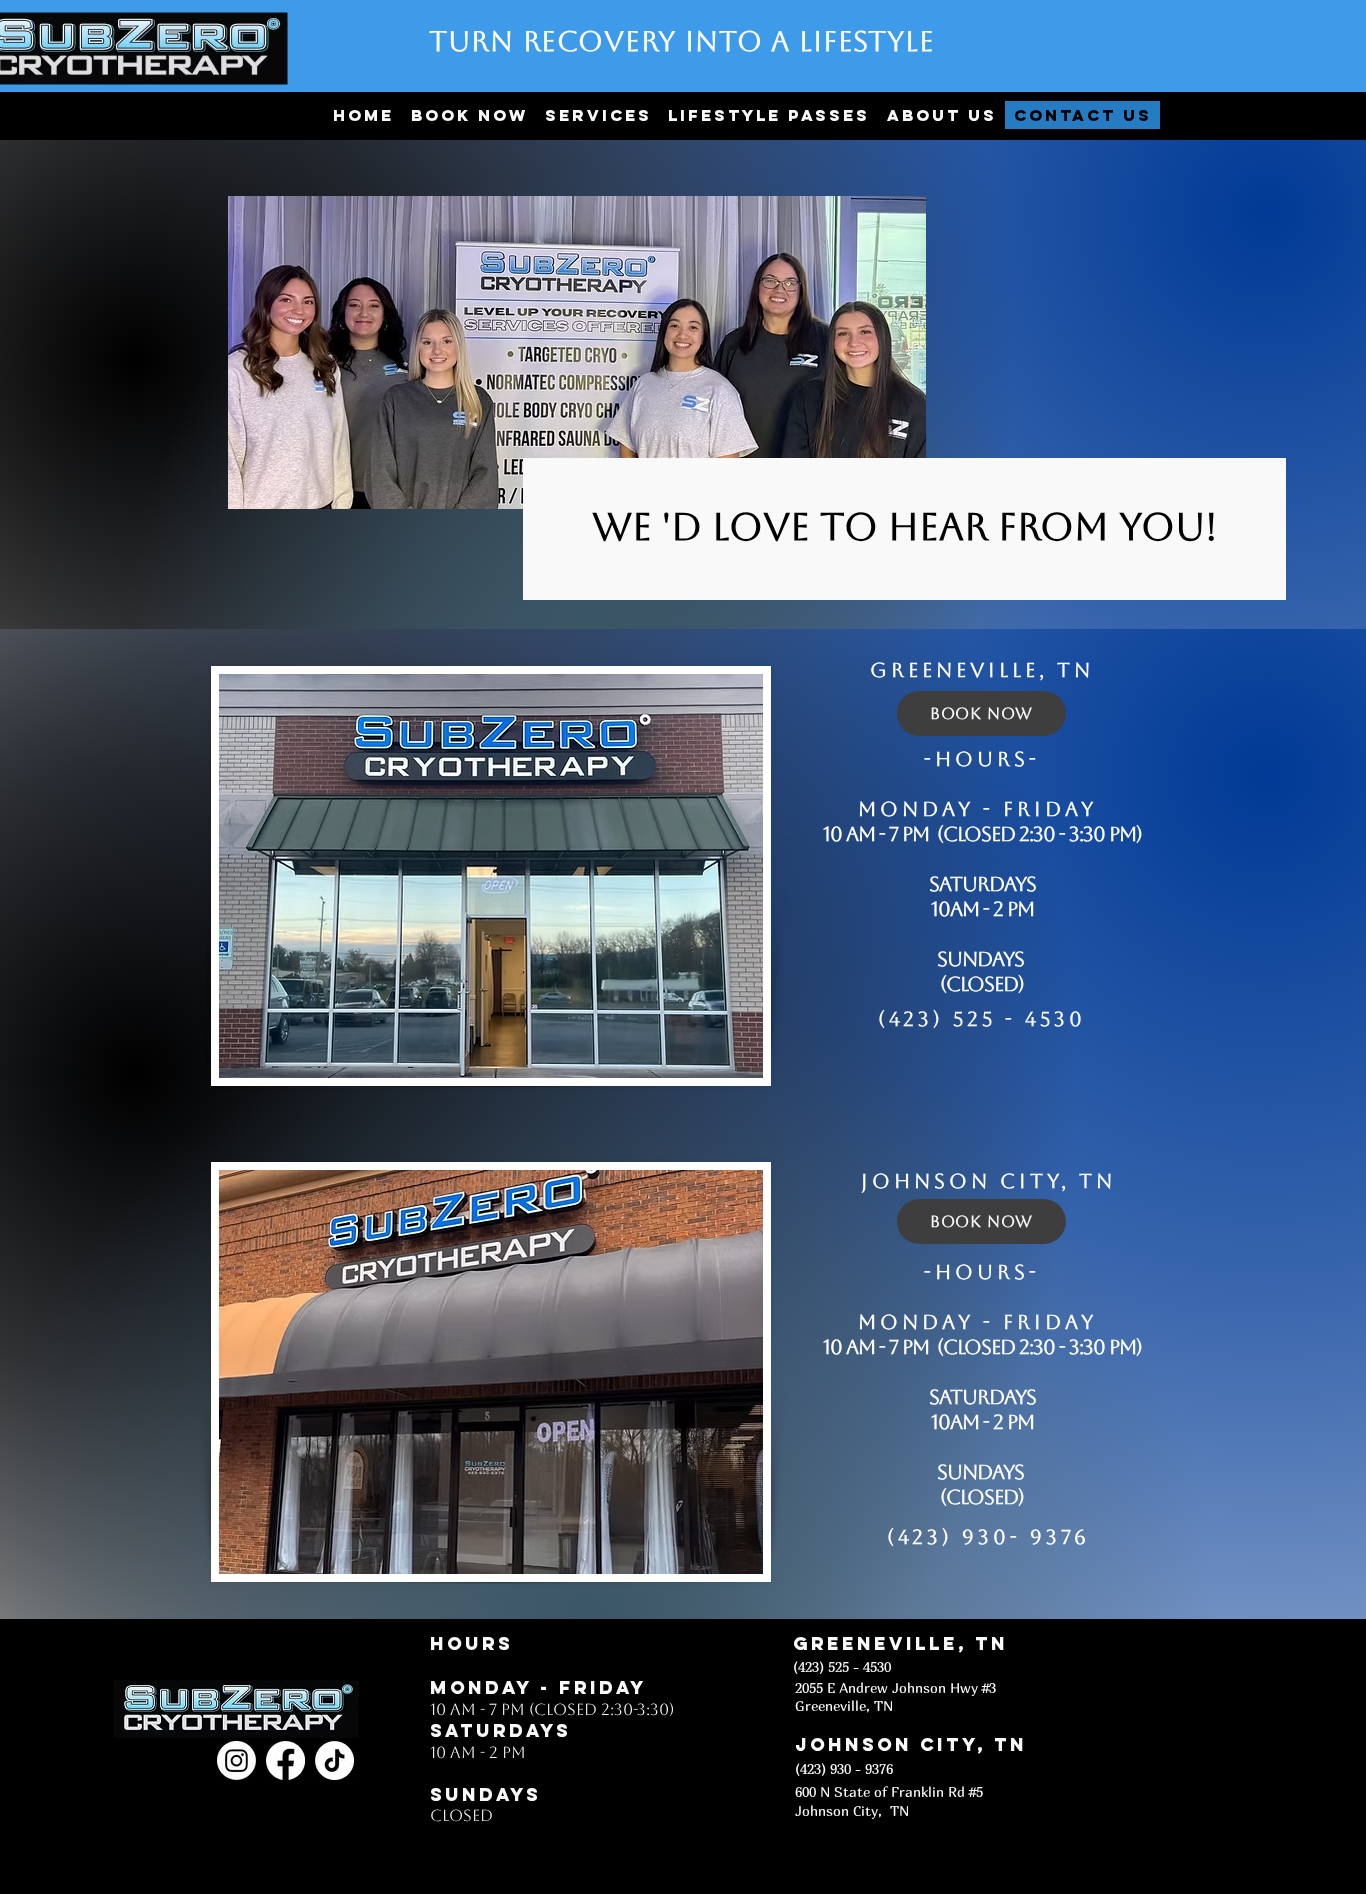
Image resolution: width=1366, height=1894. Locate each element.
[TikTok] (334, 1760)
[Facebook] (285, 1760)
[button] (598, 115)
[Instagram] (236, 1760)
